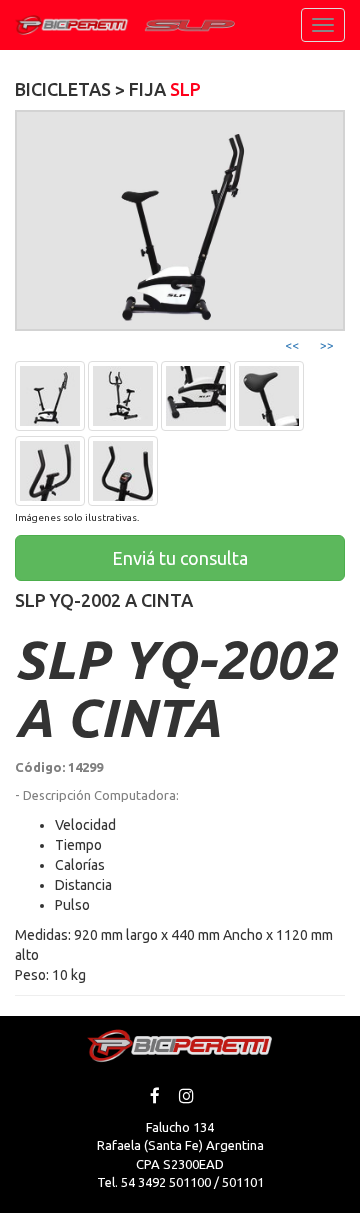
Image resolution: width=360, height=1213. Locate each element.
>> (327, 345)
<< (292, 345)
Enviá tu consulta (180, 558)
